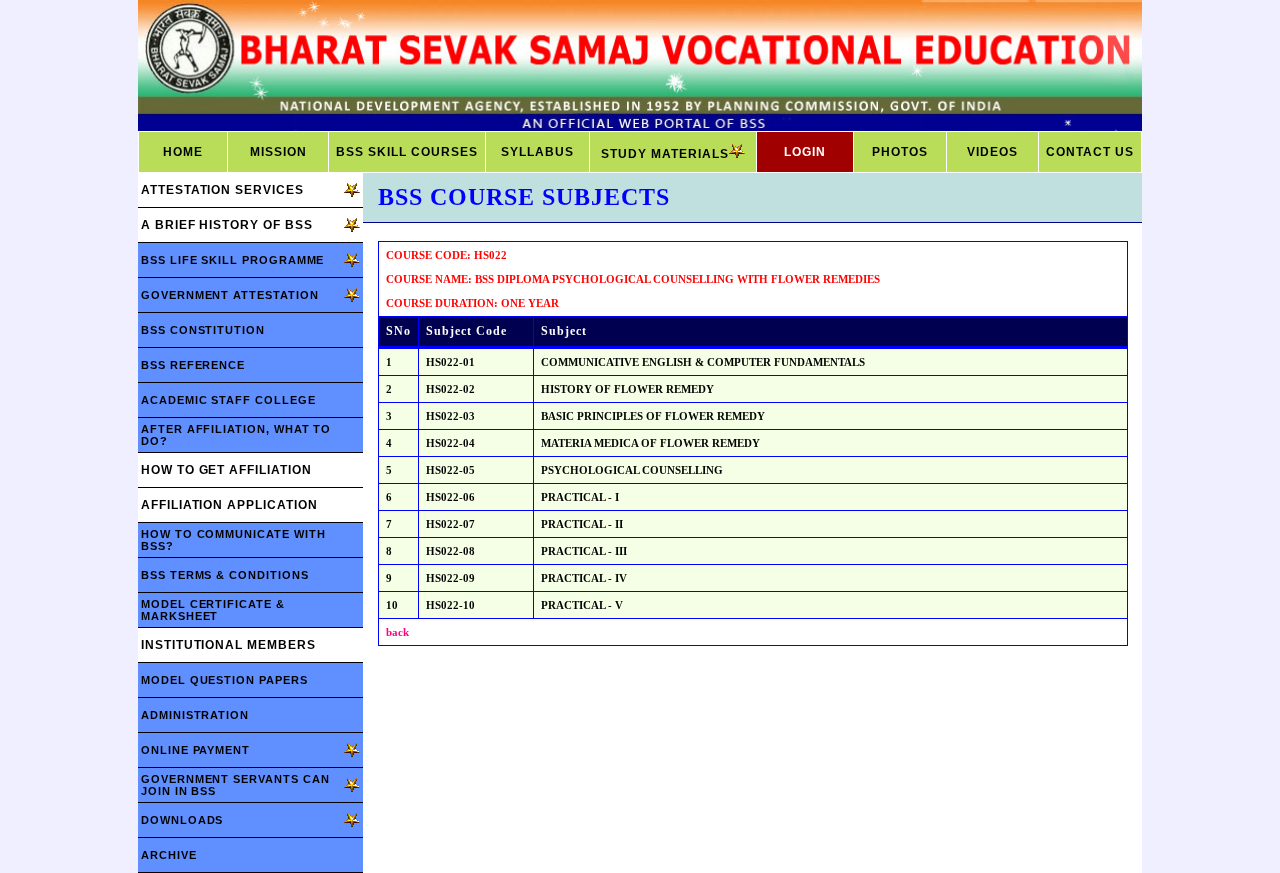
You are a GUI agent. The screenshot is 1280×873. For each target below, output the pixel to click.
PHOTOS (900, 152)
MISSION (278, 152)
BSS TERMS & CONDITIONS (225, 575)
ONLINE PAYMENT (195, 750)
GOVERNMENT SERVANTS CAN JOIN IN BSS (235, 785)
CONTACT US (1090, 152)
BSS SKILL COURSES (407, 152)
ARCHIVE (169, 855)
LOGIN (805, 152)
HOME (183, 152)
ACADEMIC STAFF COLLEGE (228, 400)
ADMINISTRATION (195, 715)
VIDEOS (992, 152)
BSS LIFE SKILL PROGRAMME (232, 260)
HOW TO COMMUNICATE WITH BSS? (233, 540)
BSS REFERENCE (193, 365)
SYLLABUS (537, 152)
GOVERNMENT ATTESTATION (230, 295)
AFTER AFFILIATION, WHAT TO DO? (236, 435)
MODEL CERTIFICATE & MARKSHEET (213, 610)
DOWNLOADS (182, 820)
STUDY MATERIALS (665, 154)
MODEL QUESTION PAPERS (224, 680)
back (397, 632)
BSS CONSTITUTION (203, 330)
